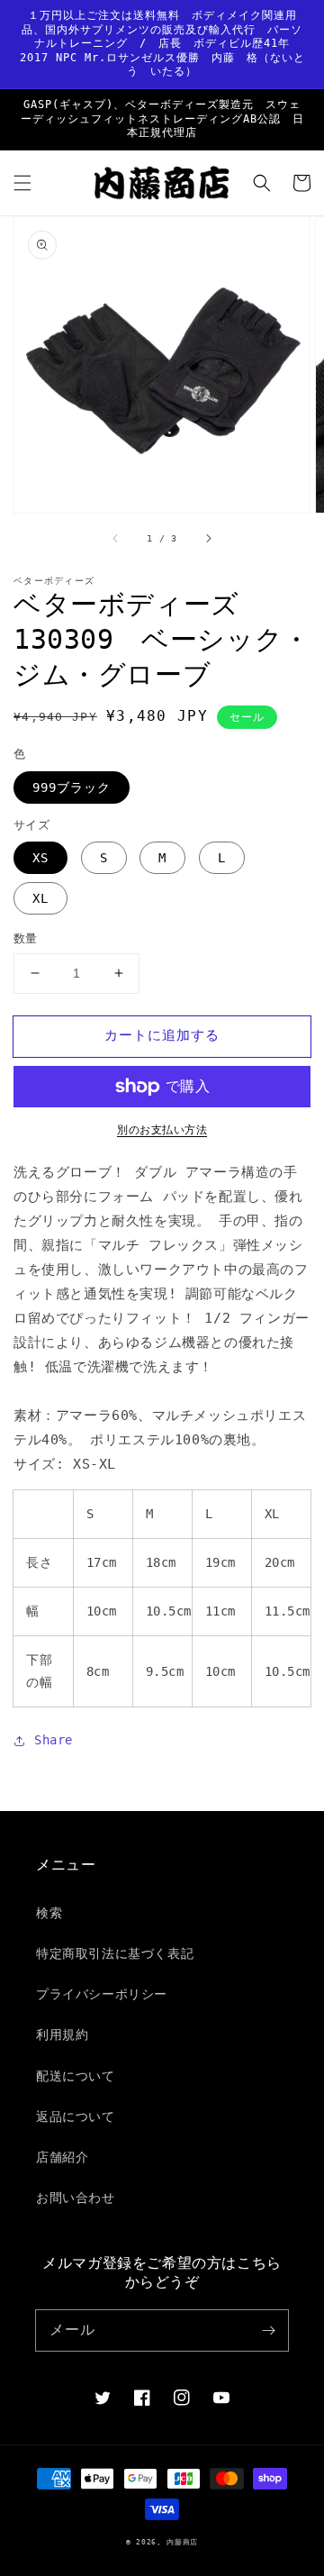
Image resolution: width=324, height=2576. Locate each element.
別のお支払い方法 (162, 1130)
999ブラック (72, 787)
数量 (26, 938)
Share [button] (54, 1740)
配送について (76, 2076)
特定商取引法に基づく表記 (115, 1953)
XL (40, 898)
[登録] (268, 2330)
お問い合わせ (76, 2198)
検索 (49, 1913)
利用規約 (62, 2034)
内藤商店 (182, 2542)
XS (40, 858)
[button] (22, 183)
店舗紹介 (62, 2157)
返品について (76, 2116)
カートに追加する (162, 1035)
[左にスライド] (116, 538)
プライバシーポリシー (102, 1994)
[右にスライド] (208, 538)
